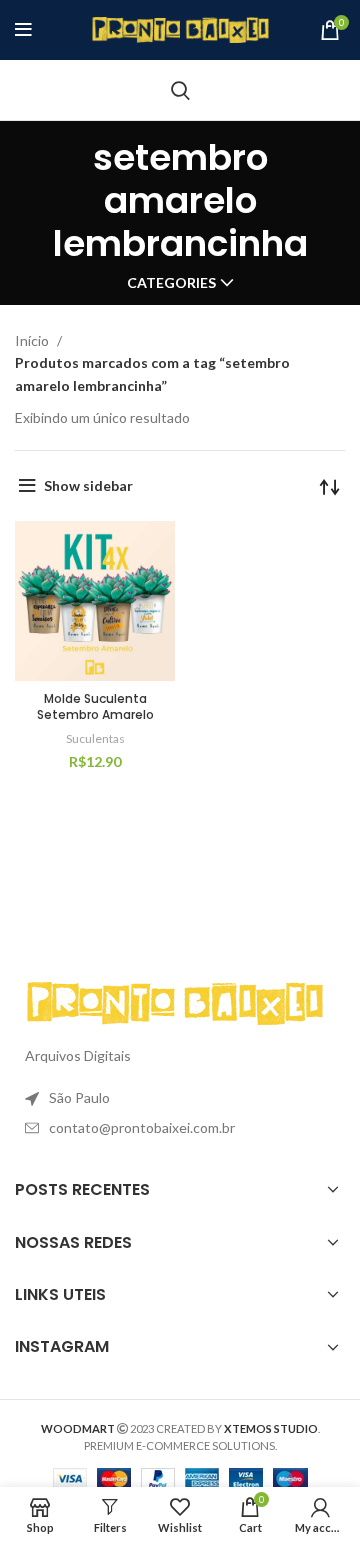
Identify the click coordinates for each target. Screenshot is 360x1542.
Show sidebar (88, 485)
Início (33, 340)
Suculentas (95, 738)
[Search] (180, 90)
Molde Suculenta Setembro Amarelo (95, 707)
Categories (171, 283)
